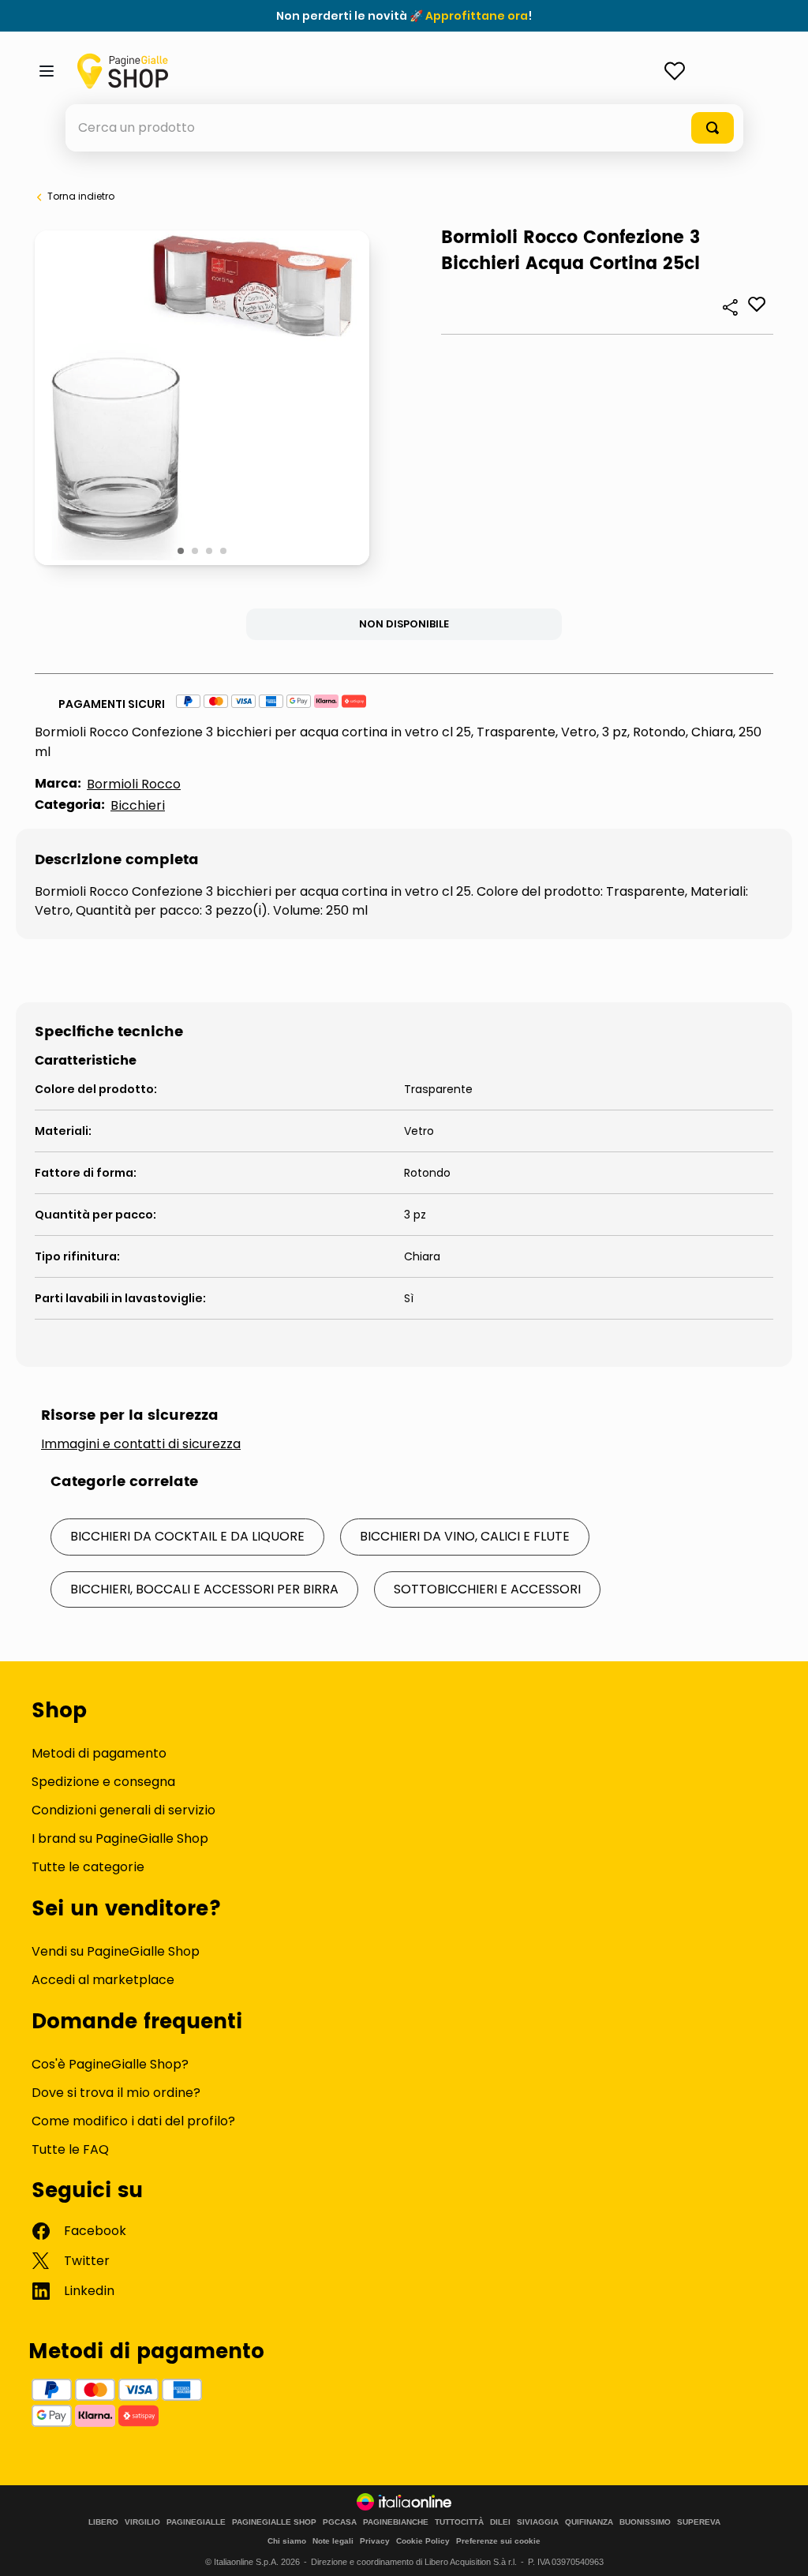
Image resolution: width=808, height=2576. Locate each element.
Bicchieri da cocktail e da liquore (187, 1536)
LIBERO (103, 2522)
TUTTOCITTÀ (459, 2522)
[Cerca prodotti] (713, 128)
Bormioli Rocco (134, 784)
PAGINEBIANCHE (396, 2522)
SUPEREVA (699, 2522)
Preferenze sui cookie (498, 2541)
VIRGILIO (142, 2522)
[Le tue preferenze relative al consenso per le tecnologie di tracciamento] (780, 2548)
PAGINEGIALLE (196, 2522)
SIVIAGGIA (538, 2522)
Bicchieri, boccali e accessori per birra (204, 1589)
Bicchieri (138, 805)
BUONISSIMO (645, 2522)
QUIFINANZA (589, 2522)
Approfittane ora (477, 16)
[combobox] (404, 128)
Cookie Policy (423, 2541)
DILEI (500, 2522)
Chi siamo (287, 2541)
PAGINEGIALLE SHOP (274, 2522)
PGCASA (340, 2522)
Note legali (333, 2541)
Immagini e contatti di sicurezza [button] (141, 1444)
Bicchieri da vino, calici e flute (465, 1536)
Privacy (375, 2541)
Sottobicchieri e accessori (487, 1589)
